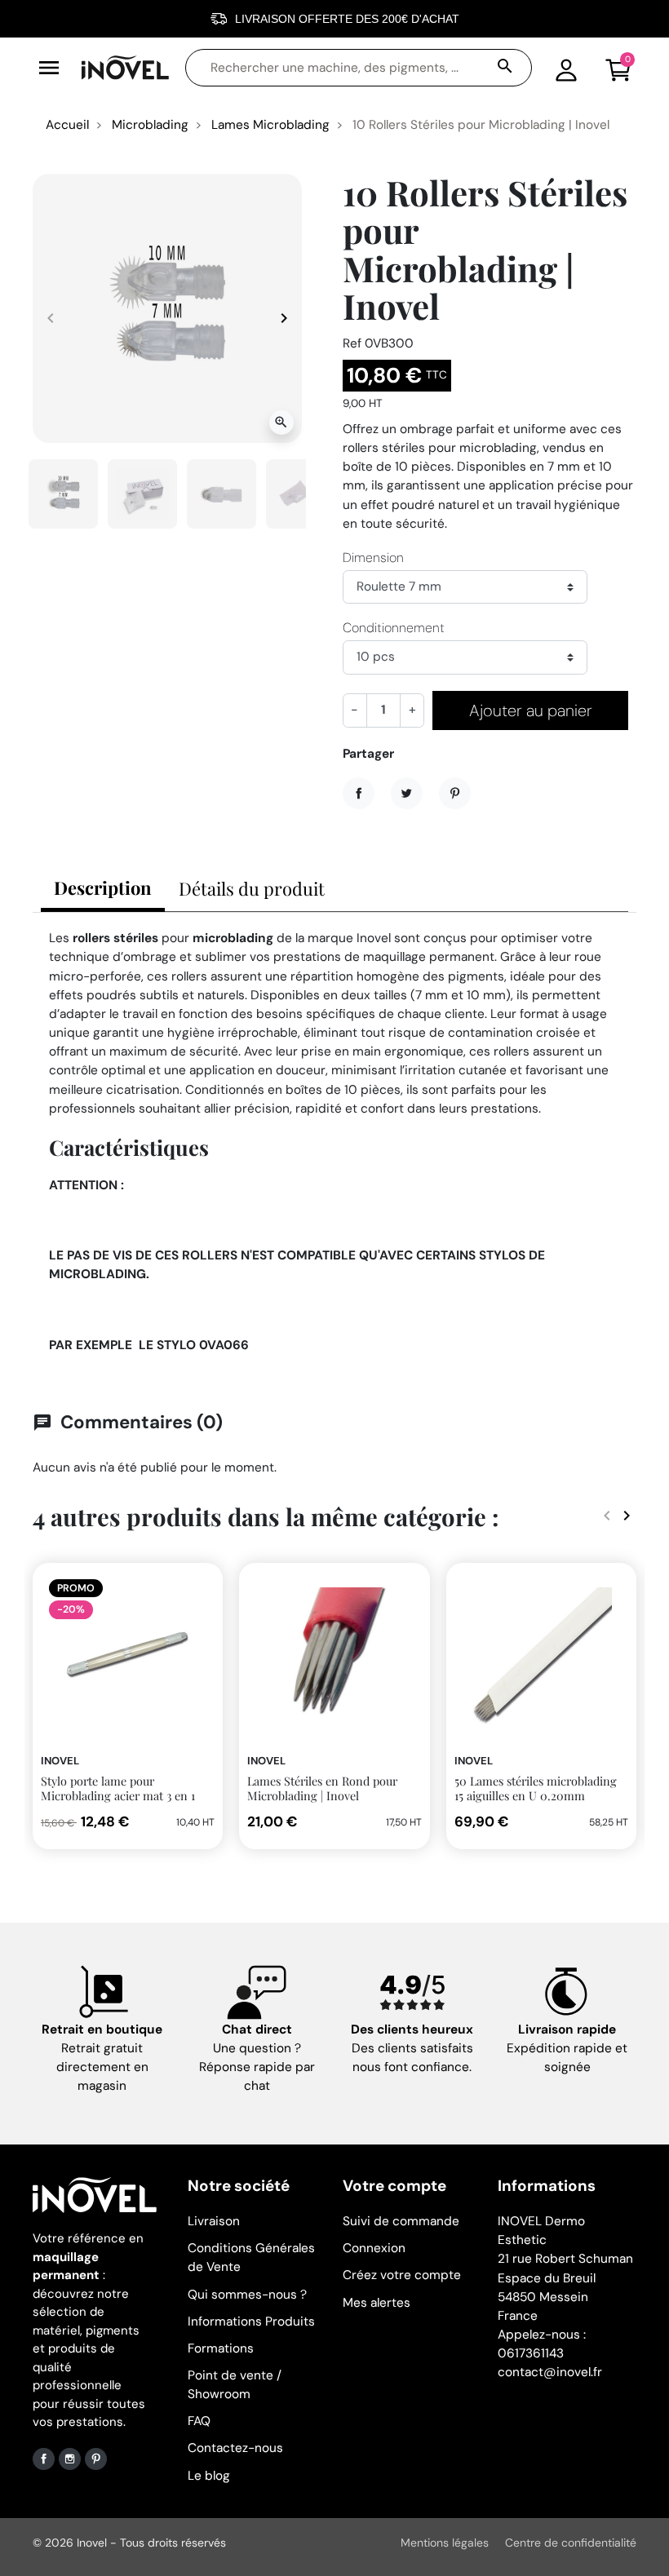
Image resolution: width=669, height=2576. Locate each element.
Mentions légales (445, 2543)
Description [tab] (103, 887)
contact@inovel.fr (550, 2372)
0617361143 (531, 2353)
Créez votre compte (402, 2275)
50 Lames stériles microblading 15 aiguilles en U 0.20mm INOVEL (536, 1796)
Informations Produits (251, 2321)
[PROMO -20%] (128, 1657)
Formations (221, 2348)
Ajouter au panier (531, 710)
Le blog (209, 2476)
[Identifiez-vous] (566, 68)
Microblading (150, 125)
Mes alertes (377, 2303)
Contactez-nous (235, 2448)
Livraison (214, 2221)
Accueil (67, 125)
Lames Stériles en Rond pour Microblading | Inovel (322, 1788)
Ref (352, 343)
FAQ (199, 2421)
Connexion (374, 2248)
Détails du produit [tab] (252, 888)
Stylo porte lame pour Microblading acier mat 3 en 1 (118, 1788)
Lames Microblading (270, 125)
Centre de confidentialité (571, 2543)
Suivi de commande (401, 2221)
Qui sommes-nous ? (247, 2295)
